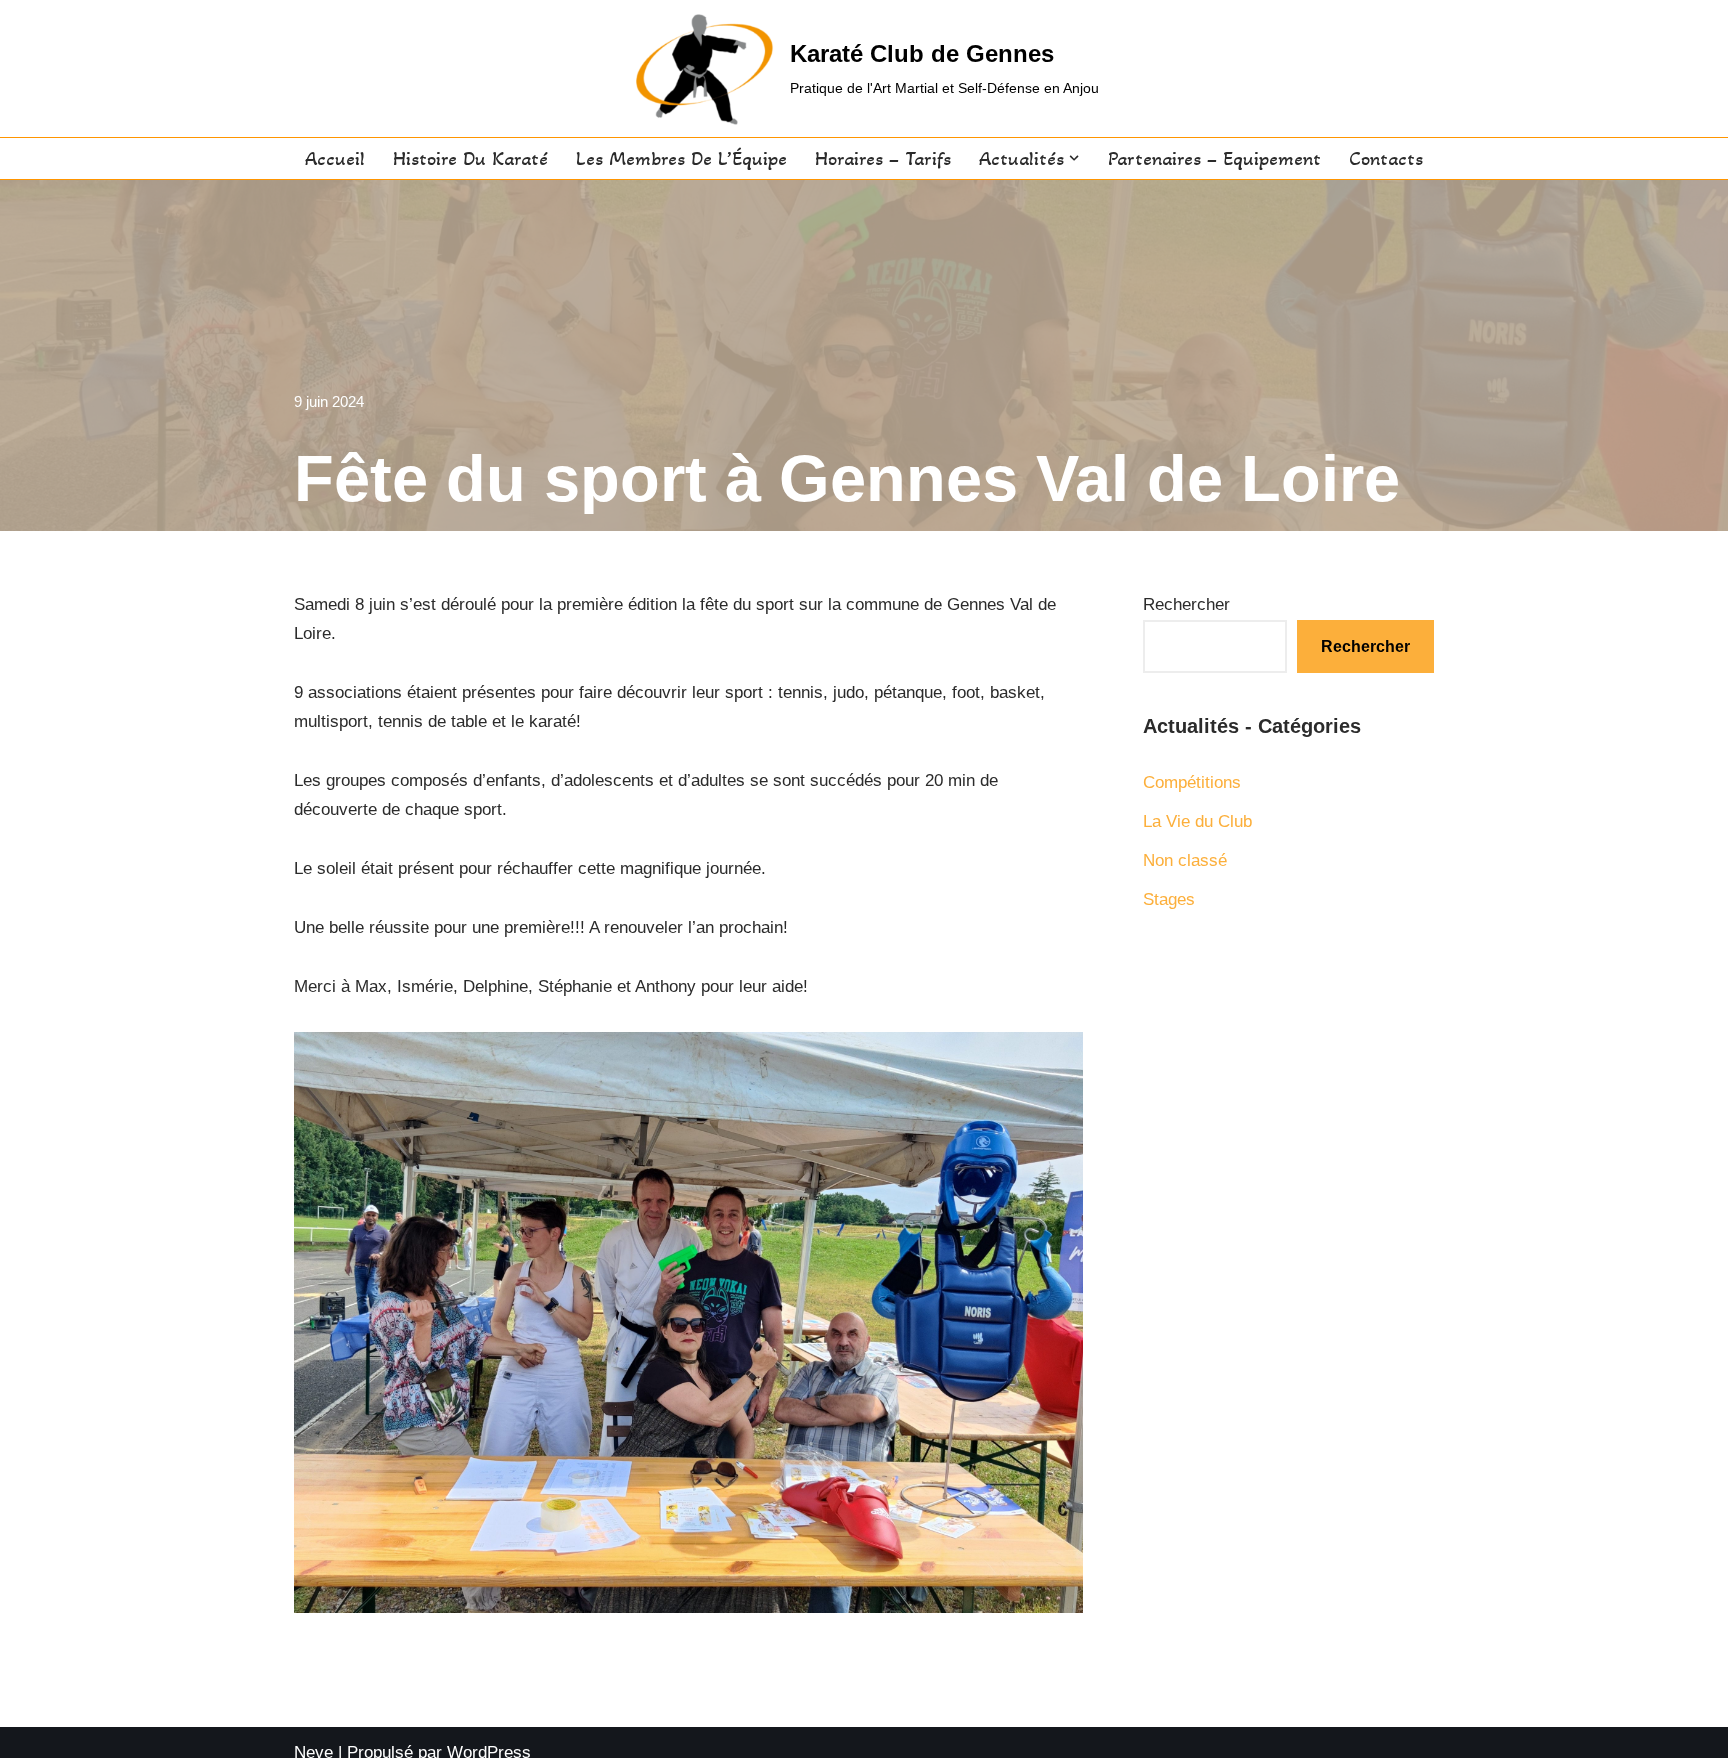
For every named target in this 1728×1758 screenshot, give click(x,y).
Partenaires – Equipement (1214, 158)
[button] (1074, 158)
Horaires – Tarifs (883, 158)
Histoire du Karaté (470, 158)
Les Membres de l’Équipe (681, 158)
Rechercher (1186, 604)
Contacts (1386, 158)
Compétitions (1192, 782)
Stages (1169, 899)
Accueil (335, 158)
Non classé (1185, 860)
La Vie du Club (1197, 821)
